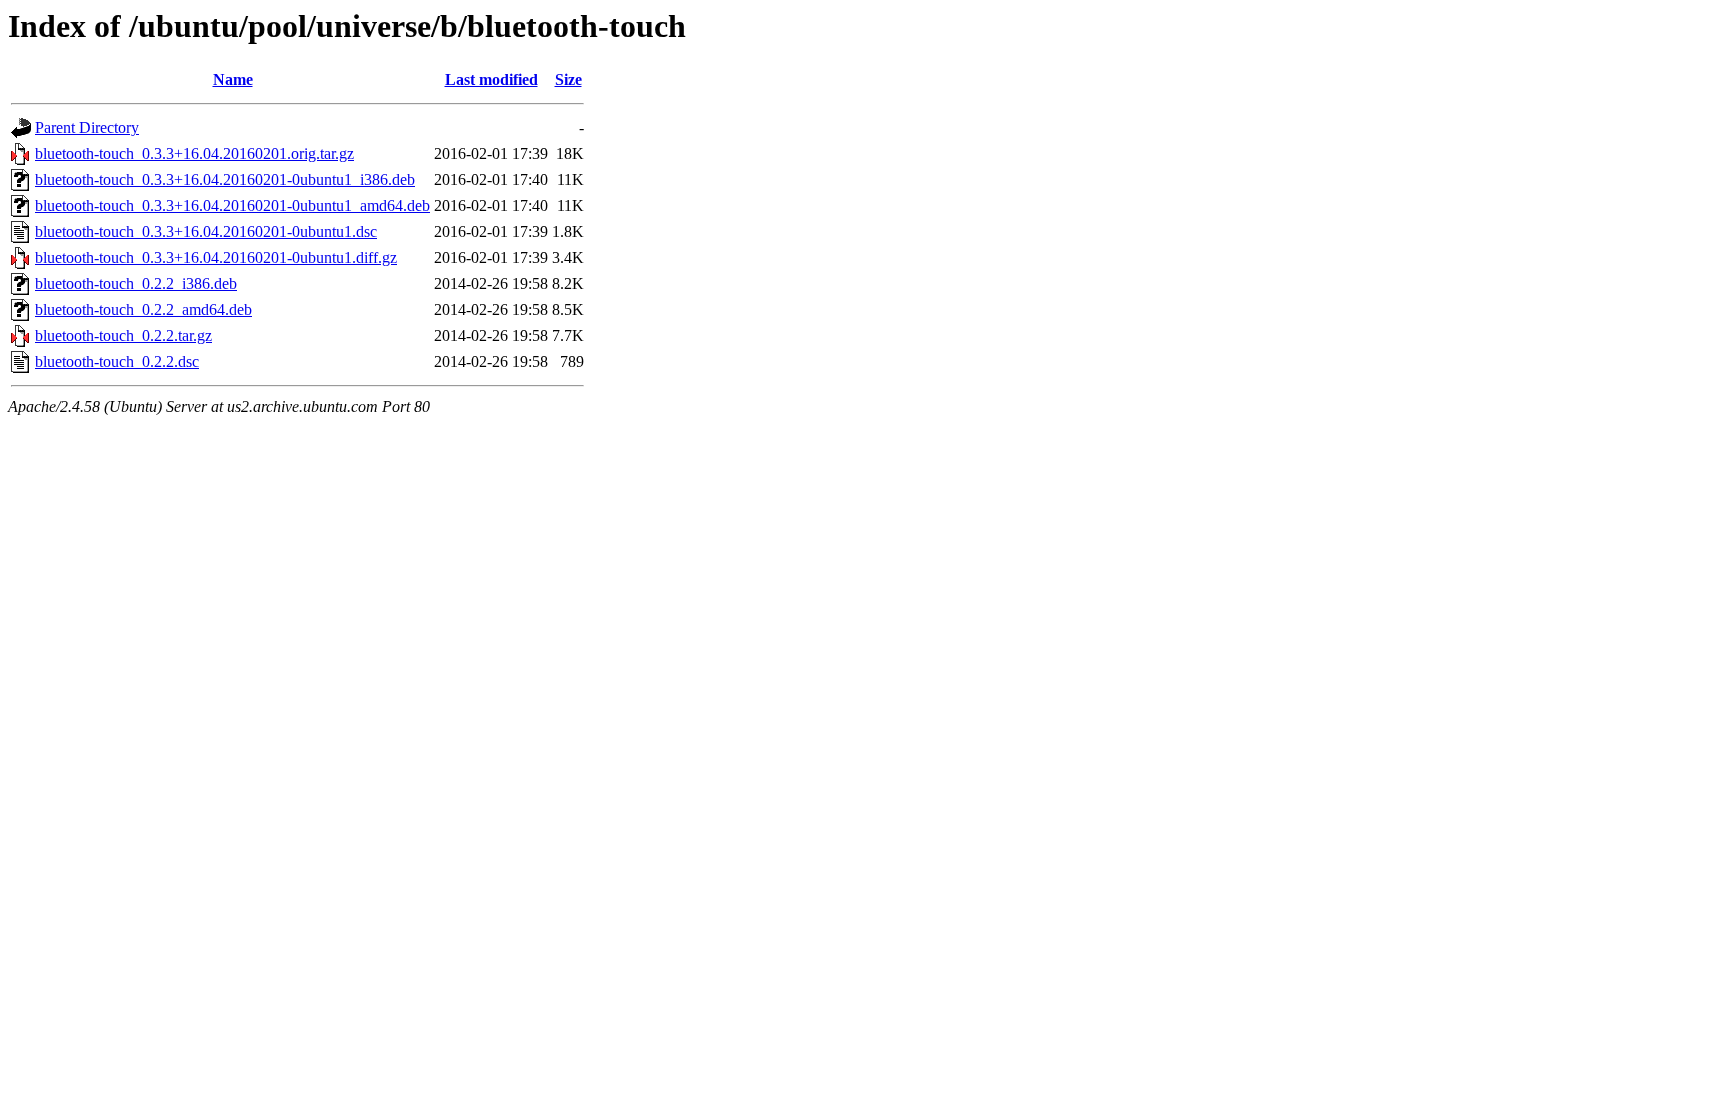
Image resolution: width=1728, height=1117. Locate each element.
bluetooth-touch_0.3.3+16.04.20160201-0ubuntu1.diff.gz (216, 257)
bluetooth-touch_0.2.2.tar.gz (123, 335)
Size (568, 79)
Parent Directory (87, 127)
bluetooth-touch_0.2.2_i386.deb (136, 283)
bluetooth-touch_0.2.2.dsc (117, 361)
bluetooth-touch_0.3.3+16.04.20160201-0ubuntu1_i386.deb (225, 179)
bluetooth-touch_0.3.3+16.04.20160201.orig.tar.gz (194, 153)
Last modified (491, 79)
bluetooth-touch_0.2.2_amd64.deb (143, 309)
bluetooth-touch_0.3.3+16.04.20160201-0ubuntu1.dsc (206, 231)
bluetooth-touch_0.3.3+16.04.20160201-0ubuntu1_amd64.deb (232, 205)
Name (233, 79)
